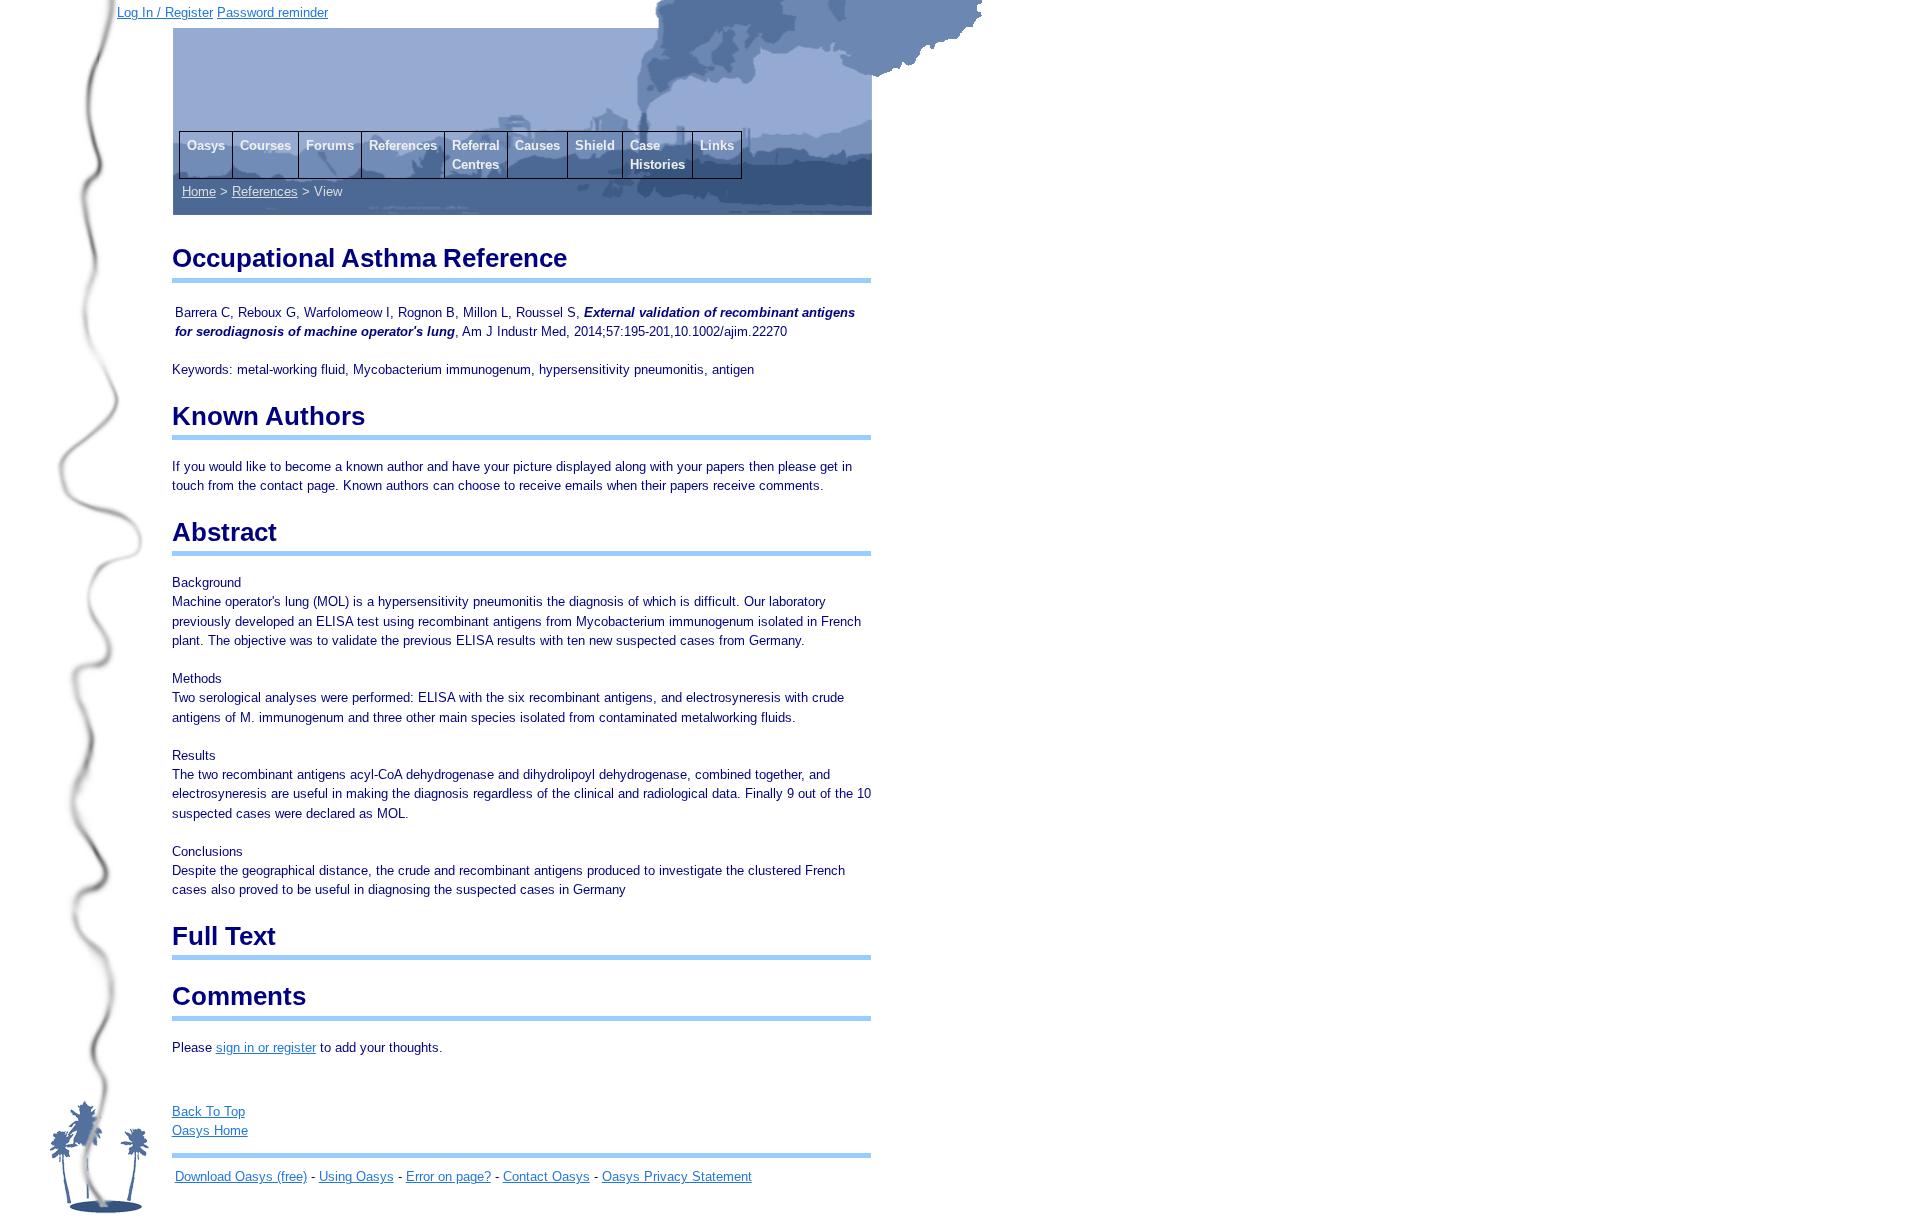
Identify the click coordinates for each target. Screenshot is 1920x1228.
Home (199, 191)
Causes (537, 145)
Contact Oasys (546, 1176)
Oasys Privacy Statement (677, 1176)
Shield (595, 145)
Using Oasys (356, 1176)
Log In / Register (165, 12)
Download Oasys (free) (241, 1176)
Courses (265, 145)
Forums (330, 145)
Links (717, 145)
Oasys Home (210, 1130)
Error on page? (448, 1176)
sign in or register (266, 1047)
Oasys (206, 145)
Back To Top (208, 1111)
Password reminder (272, 12)
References (403, 145)
